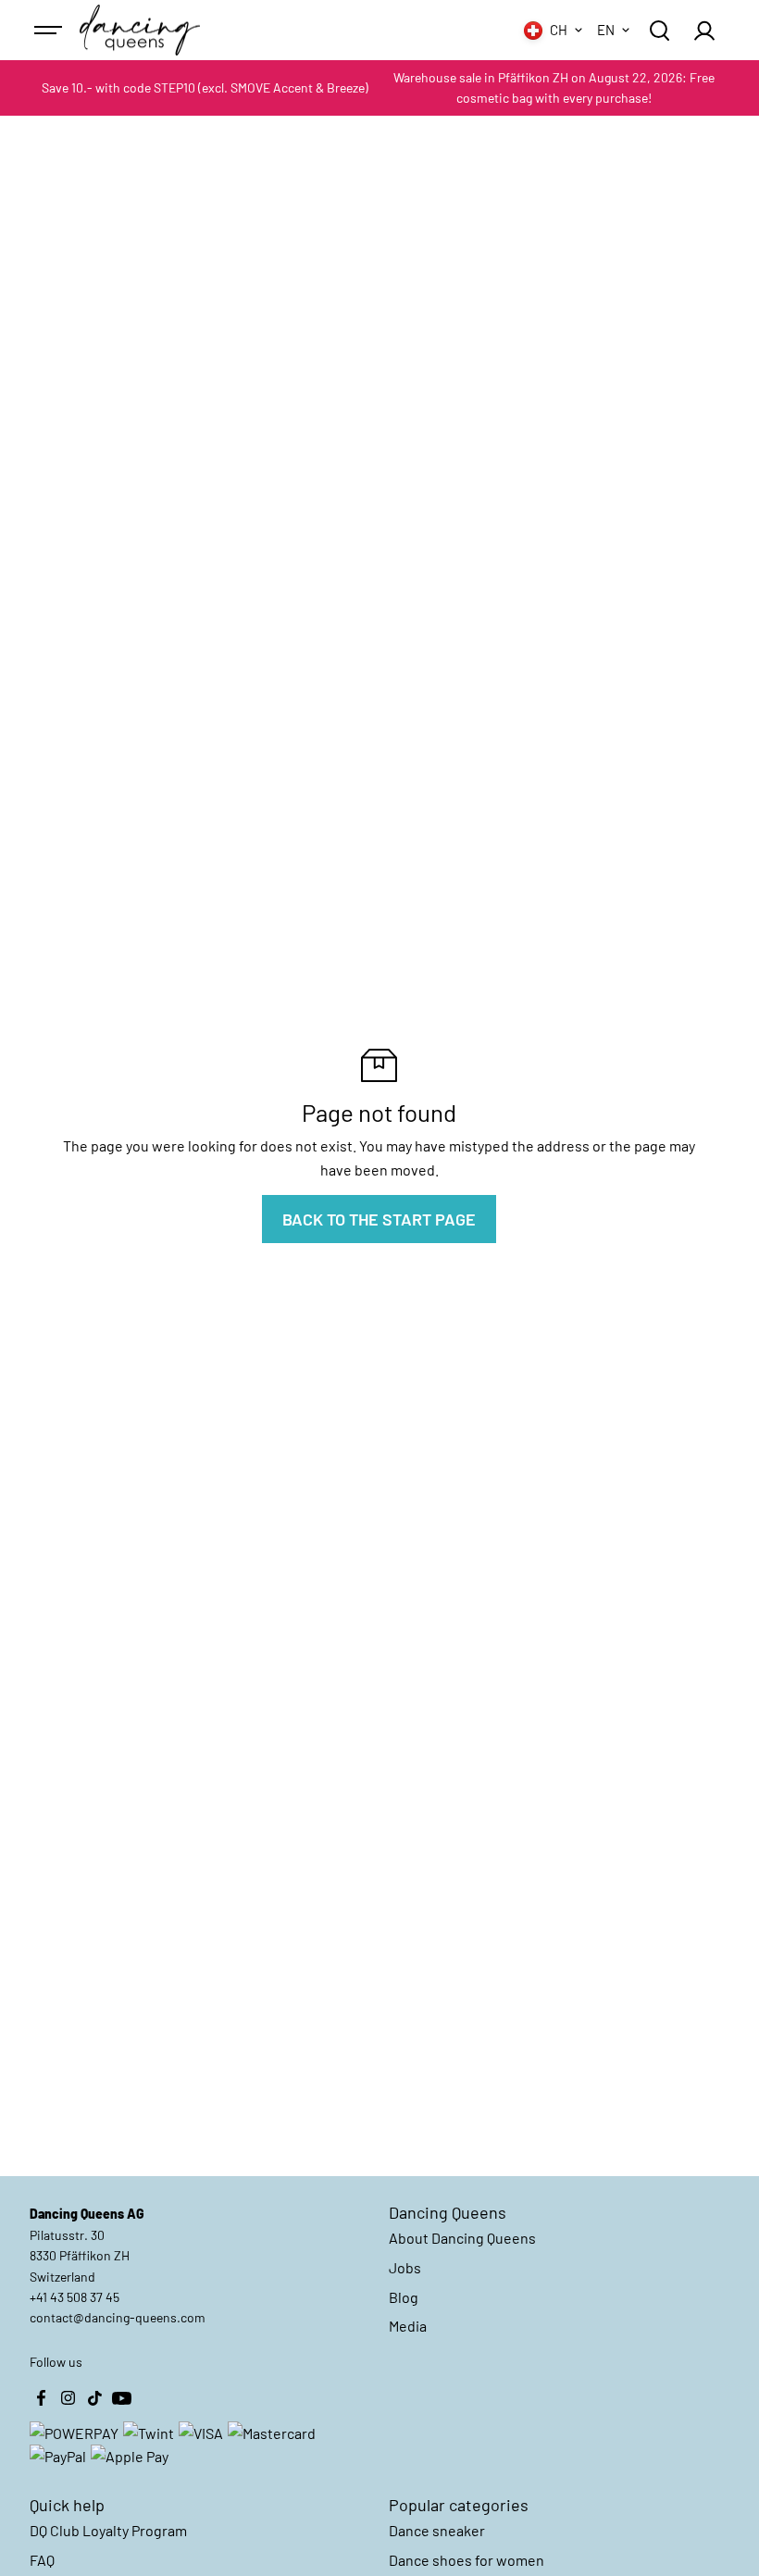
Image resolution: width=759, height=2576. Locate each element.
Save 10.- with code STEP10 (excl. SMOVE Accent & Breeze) (205, 87)
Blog (404, 2297)
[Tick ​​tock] (94, 2398)
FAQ (42, 2560)
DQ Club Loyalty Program (108, 2530)
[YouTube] (121, 2398)
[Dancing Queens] (140, 31)
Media (408, 2326)
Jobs (405, 2267)
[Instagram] (68, 2398)
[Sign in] (704, 31)
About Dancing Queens (462, 2238)
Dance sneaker (437, 2530)
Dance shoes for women (467, 2560)
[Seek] (659, 31)
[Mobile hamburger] (50, 31)
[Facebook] (41, 2398)
